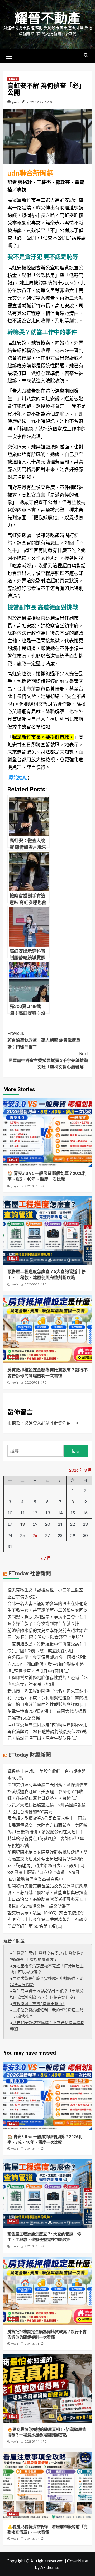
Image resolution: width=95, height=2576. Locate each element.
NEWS (13, 79)
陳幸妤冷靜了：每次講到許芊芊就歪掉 (43, 1623)
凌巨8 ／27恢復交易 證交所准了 (39, 1906)
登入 (37, 1423)
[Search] (86, 55)
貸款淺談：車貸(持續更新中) (39, 2004)
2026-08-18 (32, 1186)
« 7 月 (46, 1558)
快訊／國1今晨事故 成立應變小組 (40, 1651)
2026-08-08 (32, 1284)
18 (22, 1524)
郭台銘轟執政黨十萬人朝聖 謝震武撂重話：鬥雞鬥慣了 (44, 1040)
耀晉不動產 (47, 18)
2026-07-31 (32, 1383)
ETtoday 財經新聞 (30, 1755)
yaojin (16, 102)
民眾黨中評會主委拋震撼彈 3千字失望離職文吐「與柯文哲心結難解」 (48, 1060)
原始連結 (18, 777)
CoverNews (78, 2561)
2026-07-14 (32, 2442)
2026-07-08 (32, 2539)
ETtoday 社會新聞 (30, 1574)
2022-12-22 (35, 102)
